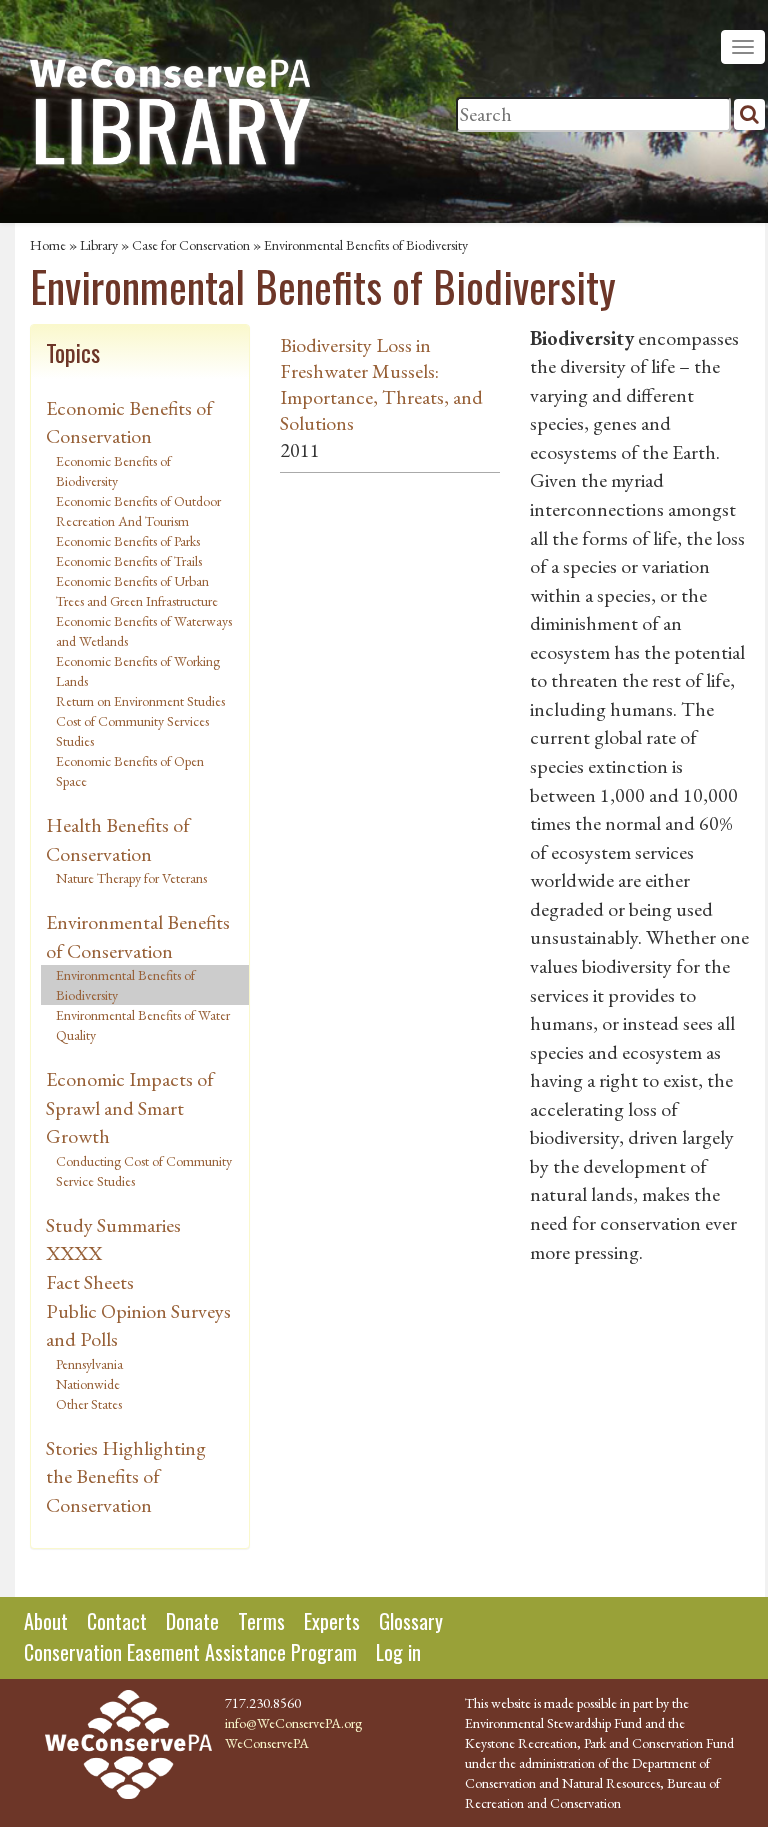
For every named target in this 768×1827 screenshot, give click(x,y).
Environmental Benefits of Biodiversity (125, 985)
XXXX (74, 1253)
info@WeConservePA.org (293, 1723)
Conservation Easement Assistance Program (190, 1652)
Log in (398, 1652)
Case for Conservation (191, 245)
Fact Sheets (90, 1282)
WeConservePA (267, 1743)
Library (99, 245)
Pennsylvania (89, 1364)
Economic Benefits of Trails (129, 561)
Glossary (411, 1621)
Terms (261, 1621)
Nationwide (88, 1384)
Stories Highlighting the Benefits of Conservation (126, 1476)
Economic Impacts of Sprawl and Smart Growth (130, 1107)
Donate (192, 1621)
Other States (89, 1404)
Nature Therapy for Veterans (131, 878)
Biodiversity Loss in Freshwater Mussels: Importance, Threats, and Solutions (381, 384)
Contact (117, 1621)
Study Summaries (113, 1225)
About (46, 1621)
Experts (332, 1621)
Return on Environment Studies (140, 701)
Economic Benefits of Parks (128, 541)
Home (48, 245)
